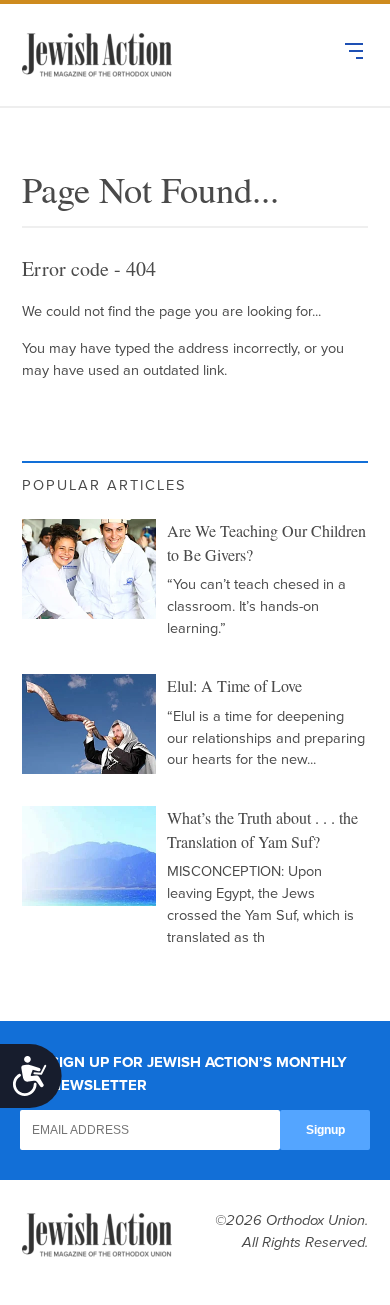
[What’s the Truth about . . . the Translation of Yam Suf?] (89, 856)
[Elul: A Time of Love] (89, 724)
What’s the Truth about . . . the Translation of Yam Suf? (262, 830)
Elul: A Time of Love (234, 686)
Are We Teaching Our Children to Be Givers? (266, 543)
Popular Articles (104, 485)
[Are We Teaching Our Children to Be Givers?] (89, 569)
